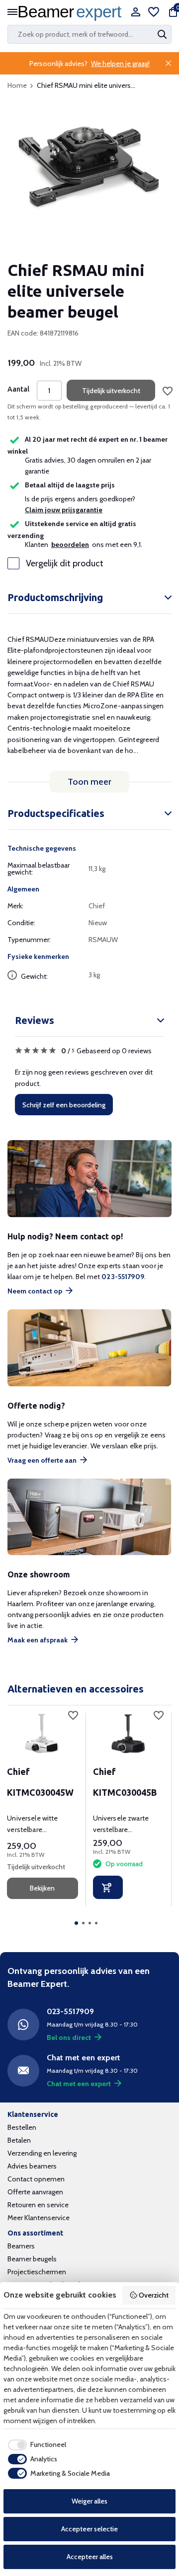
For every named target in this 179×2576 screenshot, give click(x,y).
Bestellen (22, 2127)
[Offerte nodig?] (89, 1348)
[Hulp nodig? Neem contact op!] (89, 1179)
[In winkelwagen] (108, 1887)
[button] (76, 1923)
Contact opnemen (36, 2179)
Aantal (18, 389)
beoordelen (70, 544)
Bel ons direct (69, 2037)
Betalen (19, 2140)
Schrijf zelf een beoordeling (64, 1105)
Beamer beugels (32, 2259)
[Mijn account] (135, 13)
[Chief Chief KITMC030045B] (128, 1733)
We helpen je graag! (120, 64)
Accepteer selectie (89, 2529)
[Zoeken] (163, 34)
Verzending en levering (42, 2153)
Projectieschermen (37, 2272)
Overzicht (154, 2295)
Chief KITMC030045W (40, 1782)
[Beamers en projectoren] (72, 13)
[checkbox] (35, 2445)
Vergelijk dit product (65, 563)
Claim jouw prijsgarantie (64, 510)
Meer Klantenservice (39, 2218)
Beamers (21, 2246)
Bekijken (42, 1888)
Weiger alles (89, 2501)
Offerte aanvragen (35, 2192)
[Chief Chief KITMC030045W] (42, 1733)
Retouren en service (38, 2205)
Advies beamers (32, 2166)
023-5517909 (123, 1277)
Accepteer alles (90, 2557)
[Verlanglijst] (154, 13)
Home (17, 85)
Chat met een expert (79, 2084)
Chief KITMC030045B (125, 1782)
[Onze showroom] (89, 1517)
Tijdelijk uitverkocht (111, 391)
